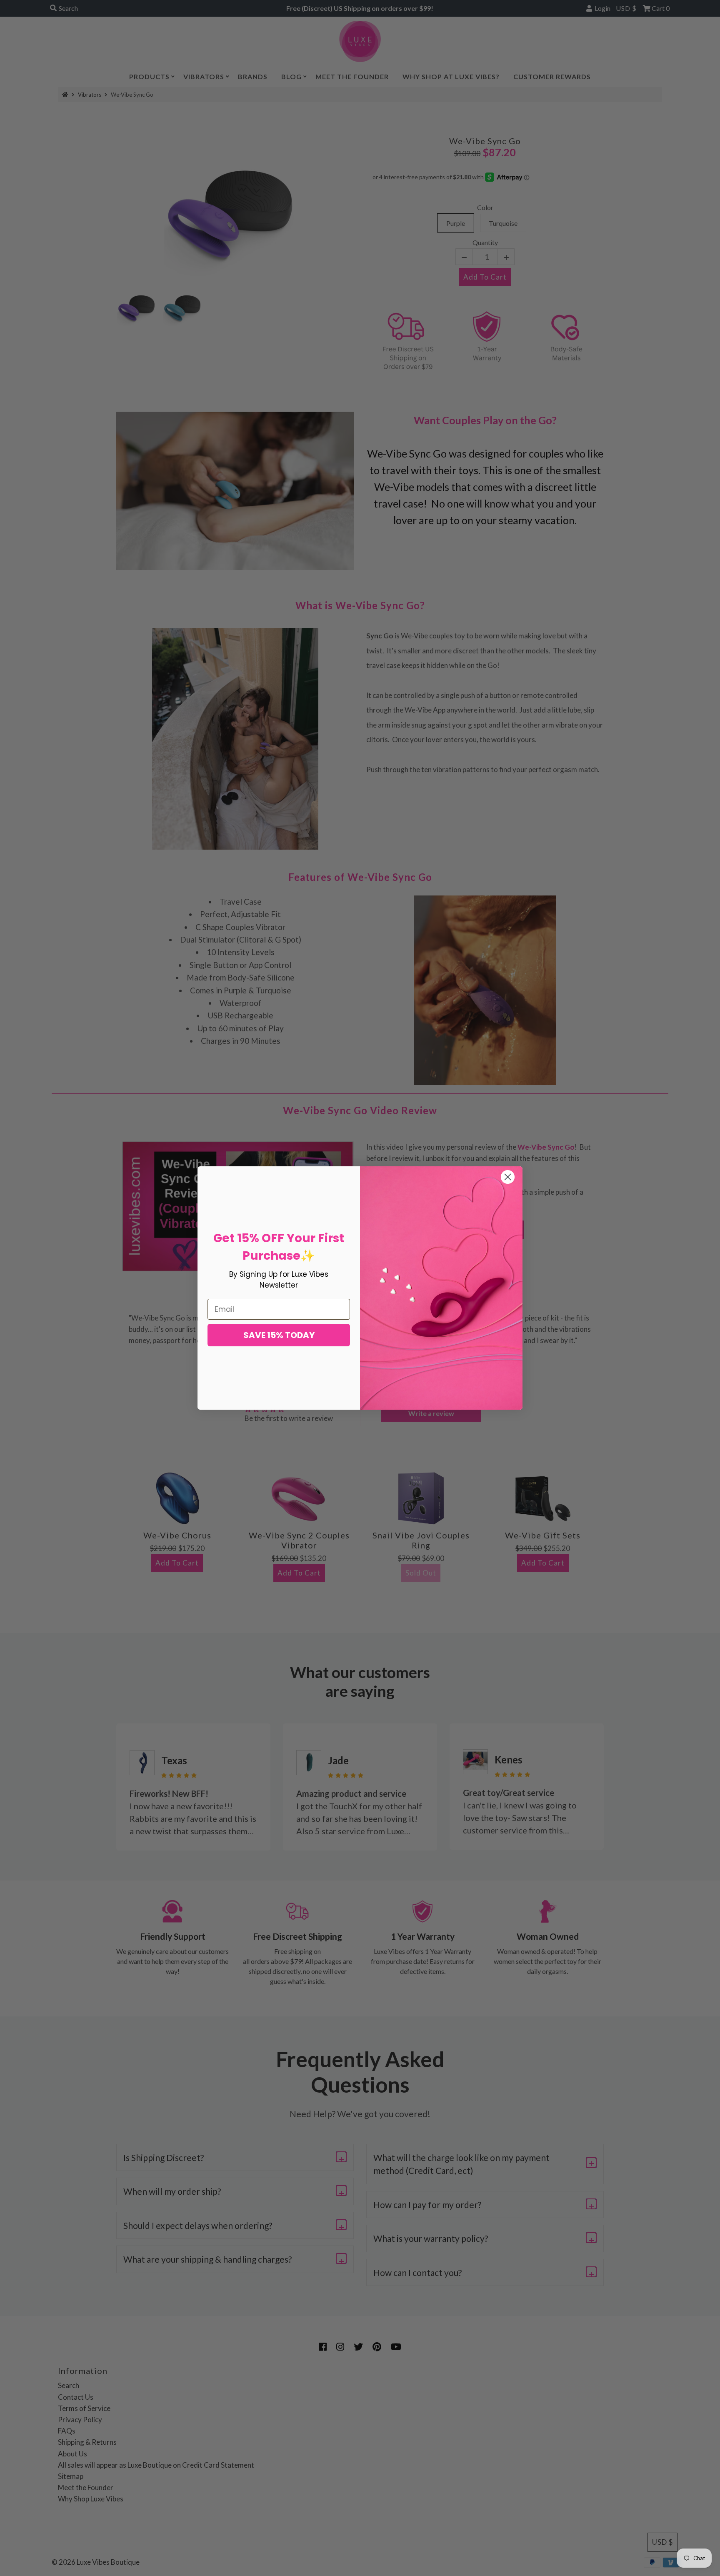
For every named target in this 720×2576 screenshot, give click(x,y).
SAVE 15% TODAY (279, 1335)
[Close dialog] (508, 1177)
